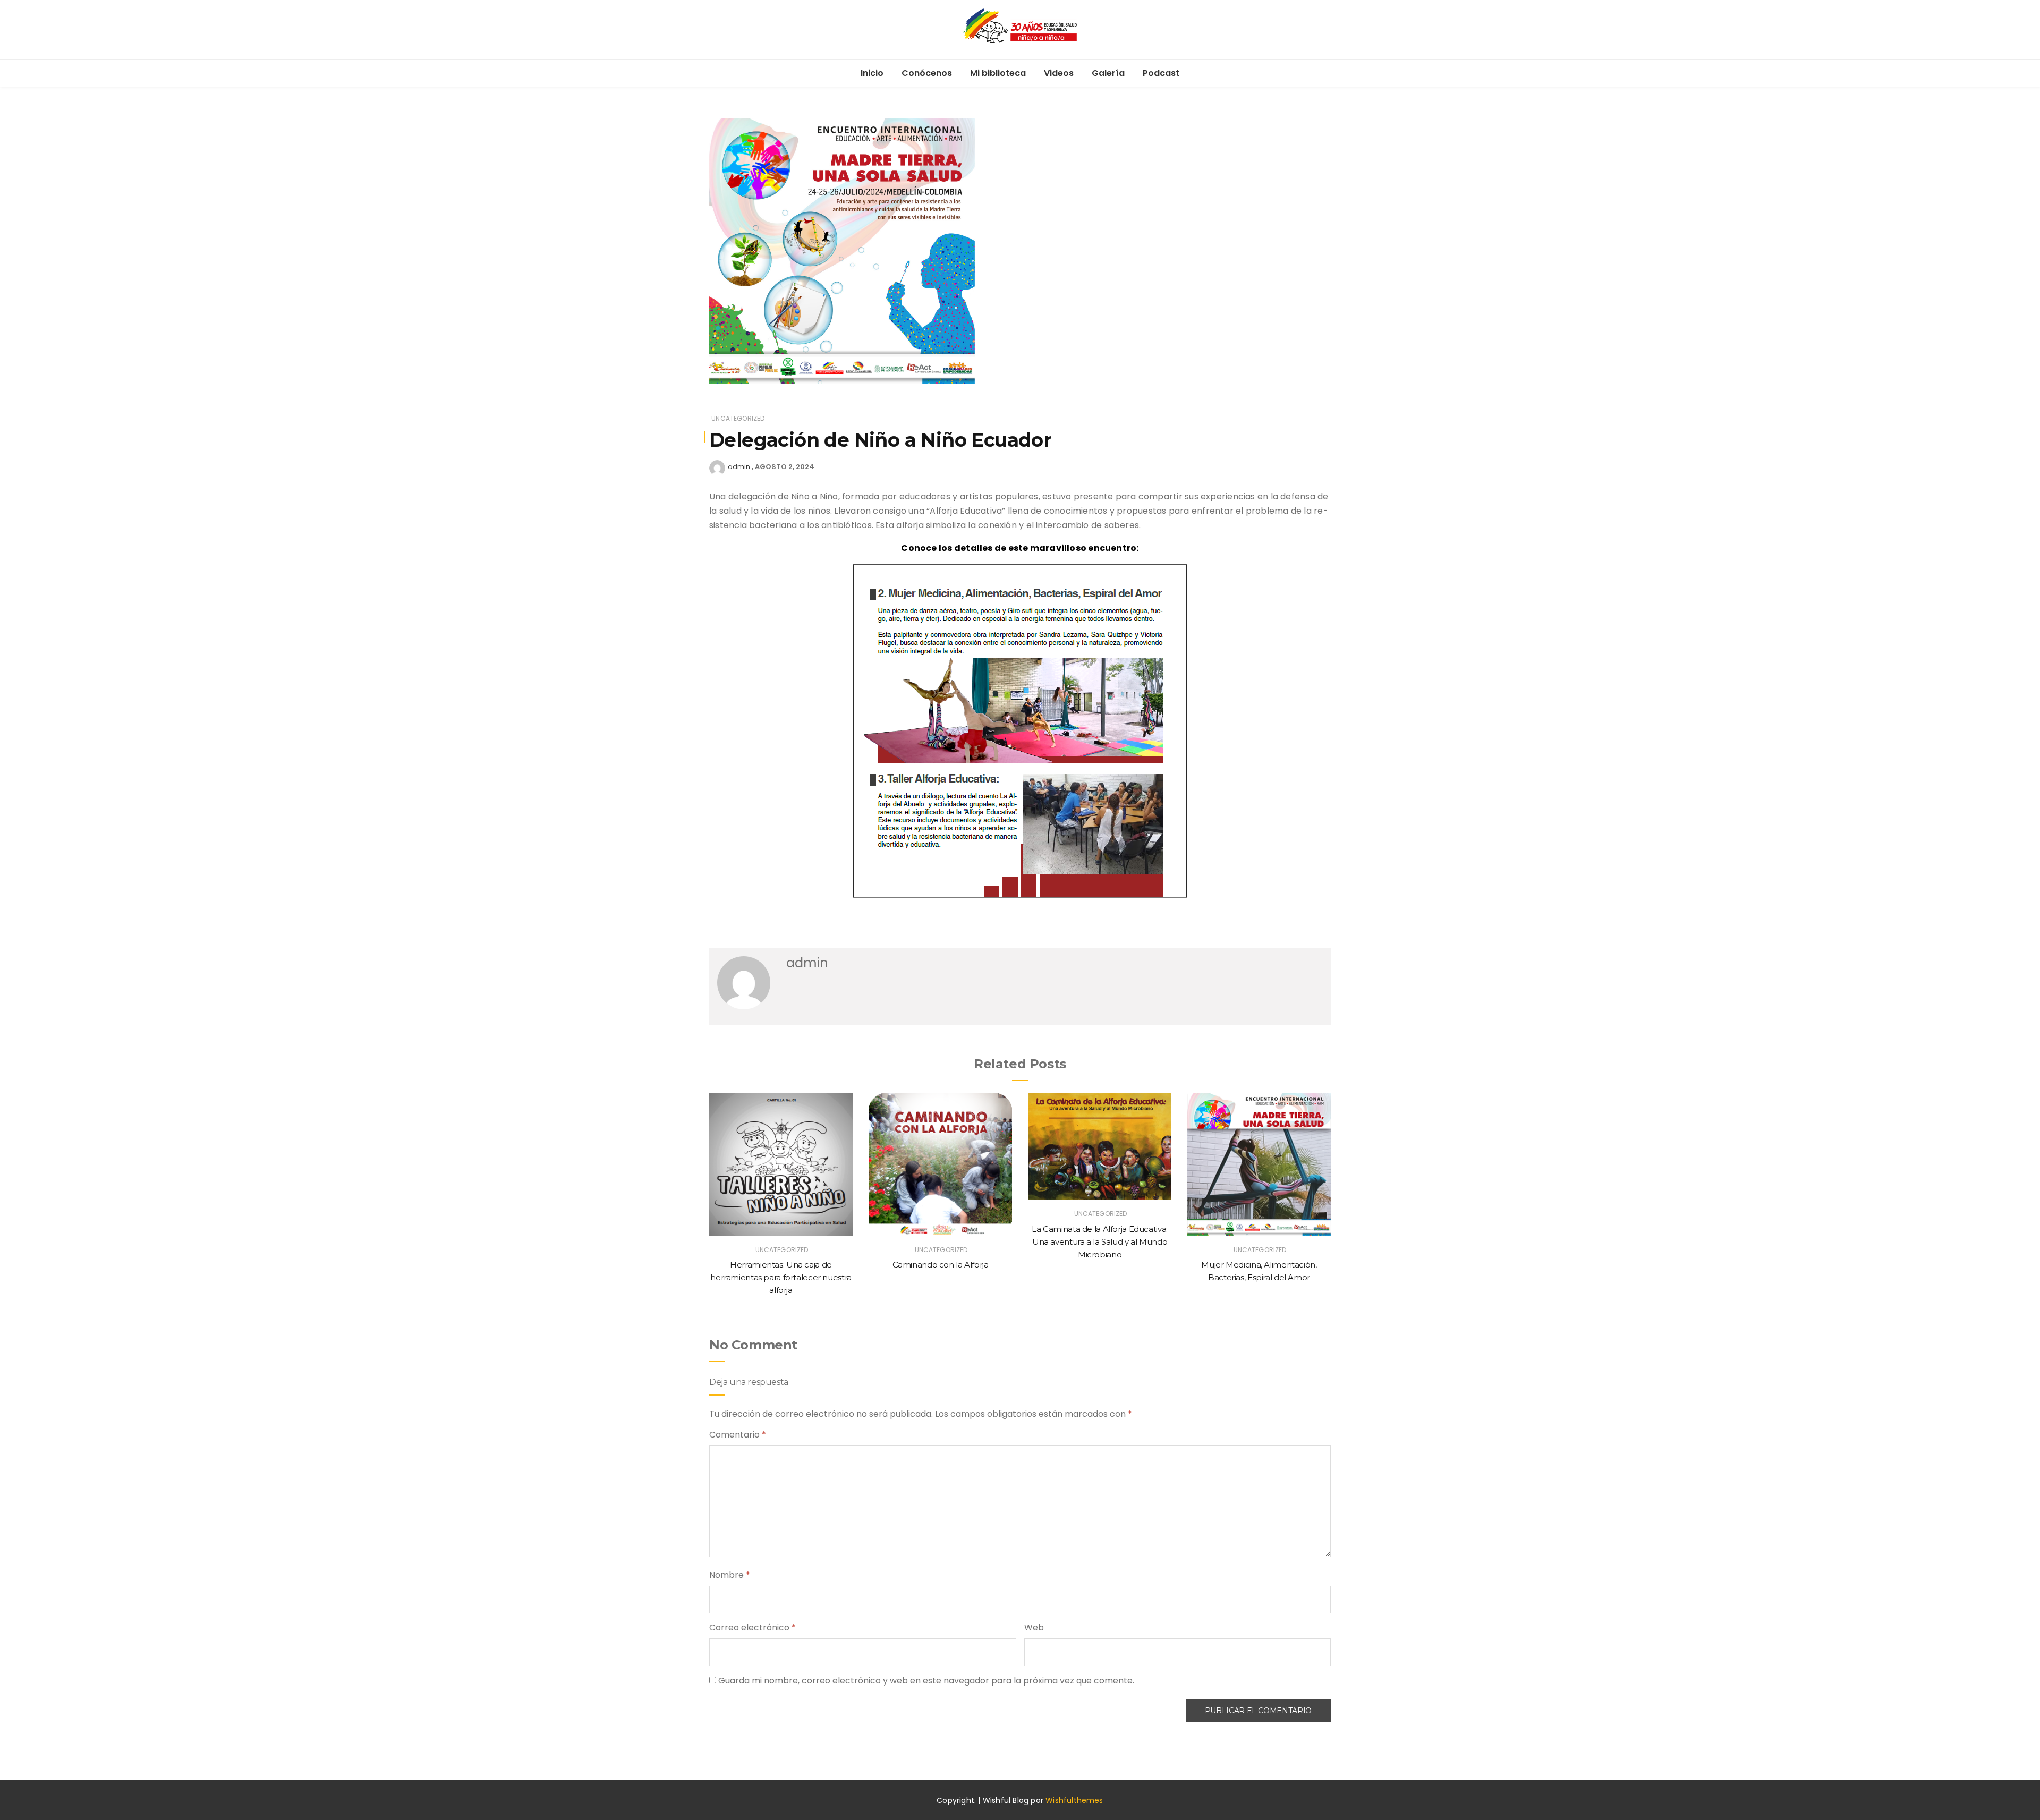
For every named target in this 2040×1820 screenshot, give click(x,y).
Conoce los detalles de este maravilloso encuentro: (1020, 548)
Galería (1108, 73)
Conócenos (927, 73)
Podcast (1161, 73)
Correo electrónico (753, 1627)
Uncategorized (738, 418)
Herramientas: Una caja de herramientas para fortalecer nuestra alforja (781, 1277)
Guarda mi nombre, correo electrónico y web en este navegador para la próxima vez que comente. (926, 1681)
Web (1034, 1627)
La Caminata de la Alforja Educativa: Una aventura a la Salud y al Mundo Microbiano (1100, 1242)
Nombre (730, 1575)
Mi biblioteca (998, 73)
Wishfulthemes (1074, 1800)
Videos (1059, 73)
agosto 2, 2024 (785, 467)
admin (739, 467)
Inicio (872, 73)
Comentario (738, 1435)
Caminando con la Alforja (941, 1265)
